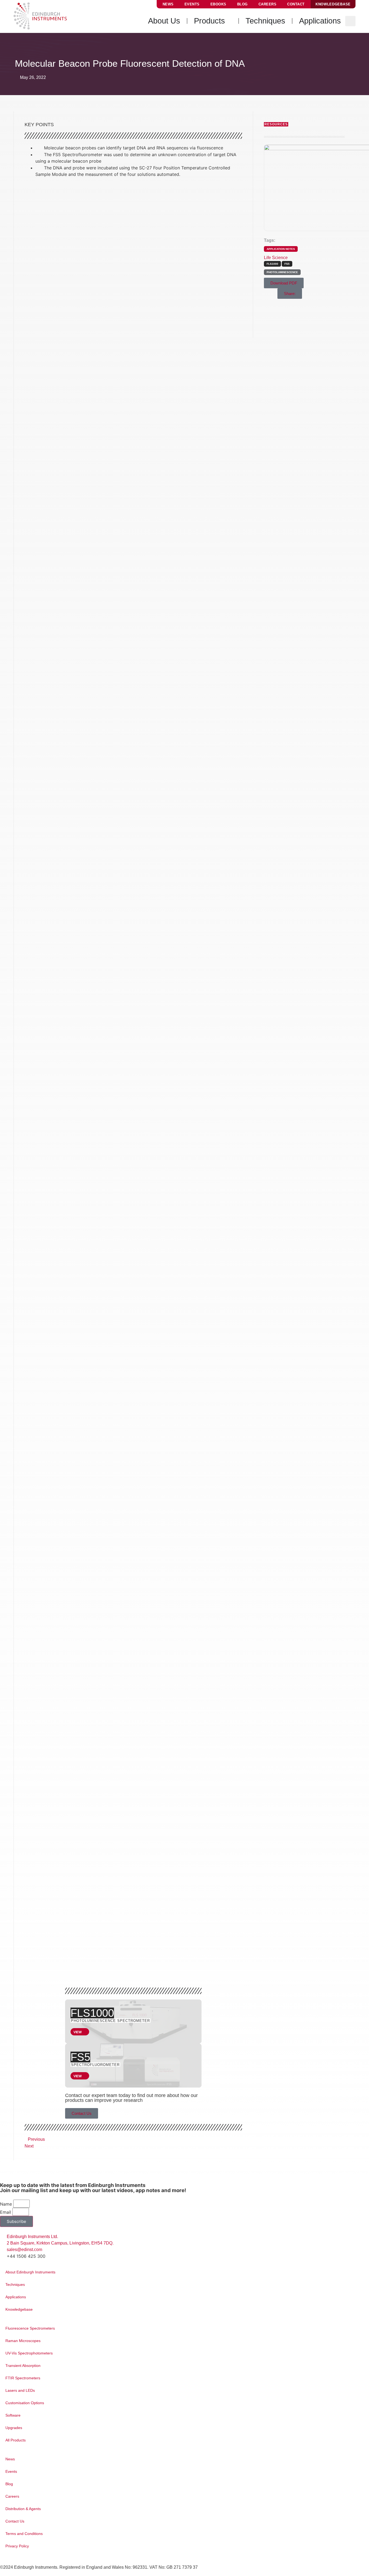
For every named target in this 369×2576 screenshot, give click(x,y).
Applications (16, 2297)
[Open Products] (229, 21)
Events (192, 4)
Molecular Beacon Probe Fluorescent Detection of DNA (164, 1948)
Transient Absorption (23, 2366)
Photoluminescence (282, 272)
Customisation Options (25, 2403)
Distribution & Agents (23, 2509)
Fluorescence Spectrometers (30, 2328)
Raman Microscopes (23, 2341)
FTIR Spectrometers (23, 2378)
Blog (242, 4)
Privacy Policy (17, 2546)
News (168, 4)
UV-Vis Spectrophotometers (29, 2353)
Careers (268, 4)
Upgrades (14, 2428)
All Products (16, 2440)
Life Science (276, 258)
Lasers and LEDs (20, 2390)
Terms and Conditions (24, 2534)
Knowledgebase (19, 2309)
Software (13, 2415)
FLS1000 (92, 2013)
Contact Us (15, 2521)
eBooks (218, 4)
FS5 (80, 2057)
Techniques (15, 2284)
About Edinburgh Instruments (30, 2272)
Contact (296, 4)
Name (6, 2204)
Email (6, 2212)
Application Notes (281, 249)
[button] (350, 21)
